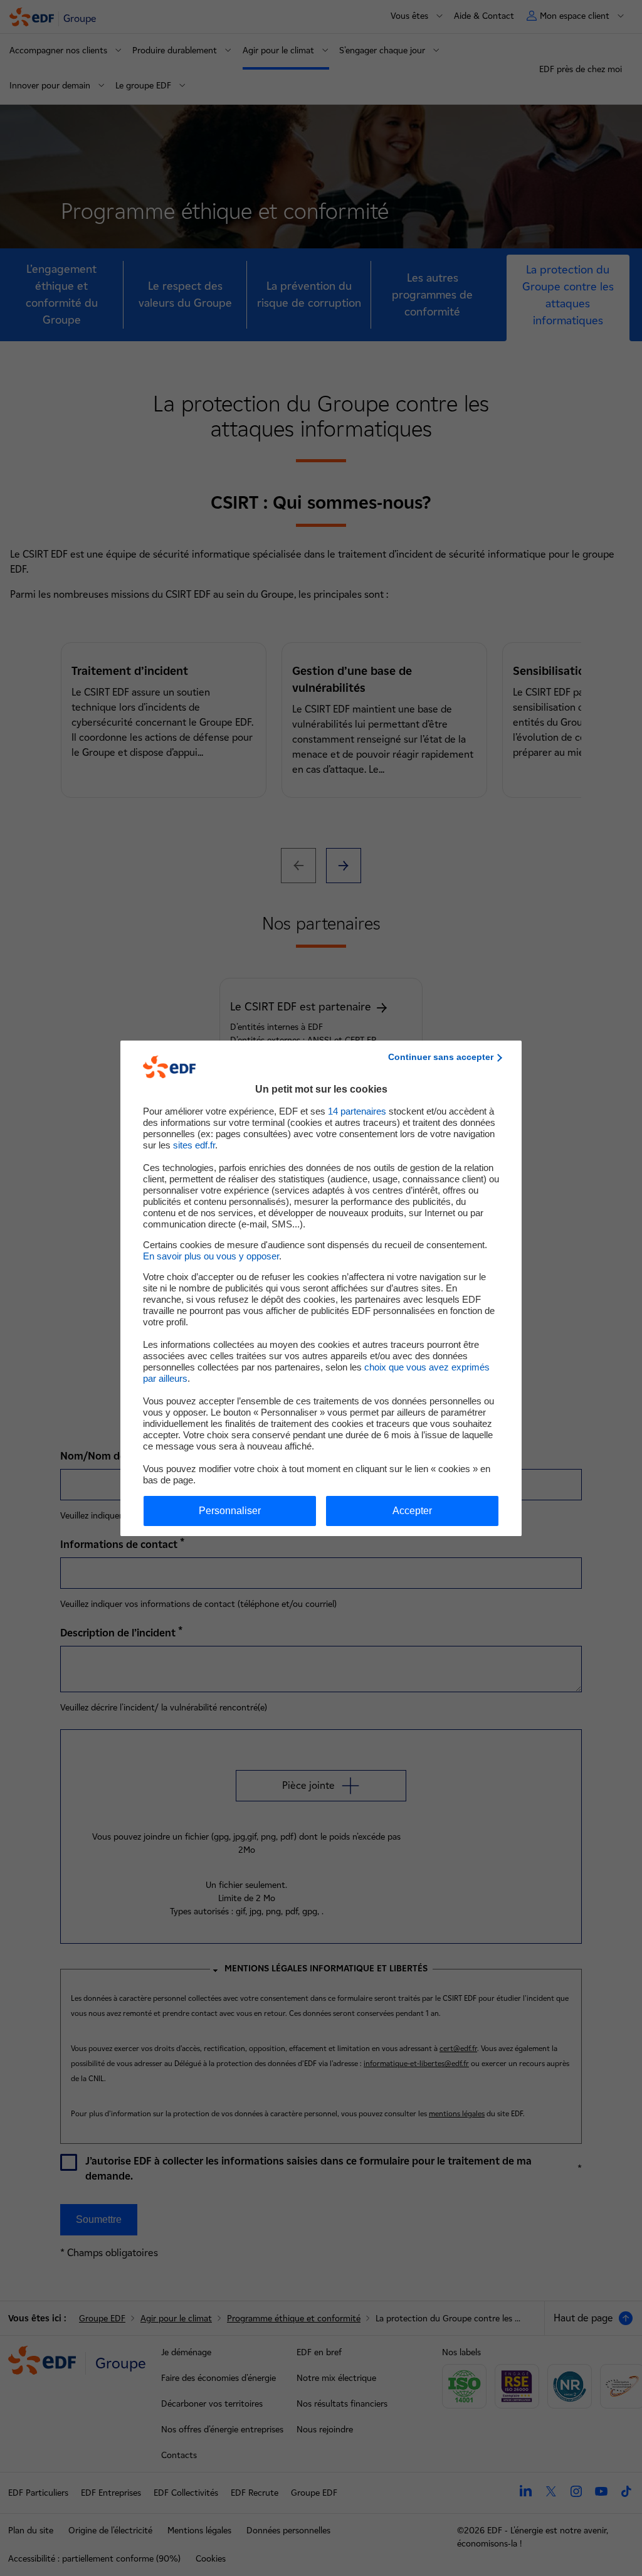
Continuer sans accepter (441, 1057)
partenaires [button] (357, 1111)
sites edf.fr (194, 1145)
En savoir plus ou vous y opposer (211, 1256)
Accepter (412, 1511)
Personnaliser (230, 1511)
